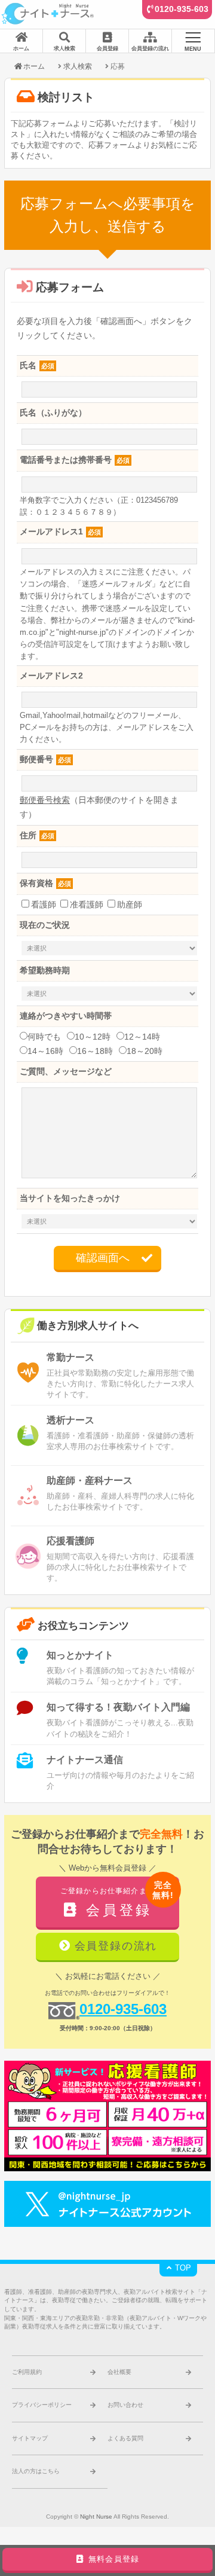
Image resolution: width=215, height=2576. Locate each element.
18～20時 (145, 1051)
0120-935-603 (182, 9)
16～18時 (95, 1051)
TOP (182, 2268)
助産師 (130, 904)
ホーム (34, 66)
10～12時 (93, 1037)
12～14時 (142, 1037)
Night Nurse (96, 2517)
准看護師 (87, 904)
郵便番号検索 (45, 800)
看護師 (44, 904)
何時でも (44, 1037)
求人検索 (78, 66)
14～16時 (45, 1051)
